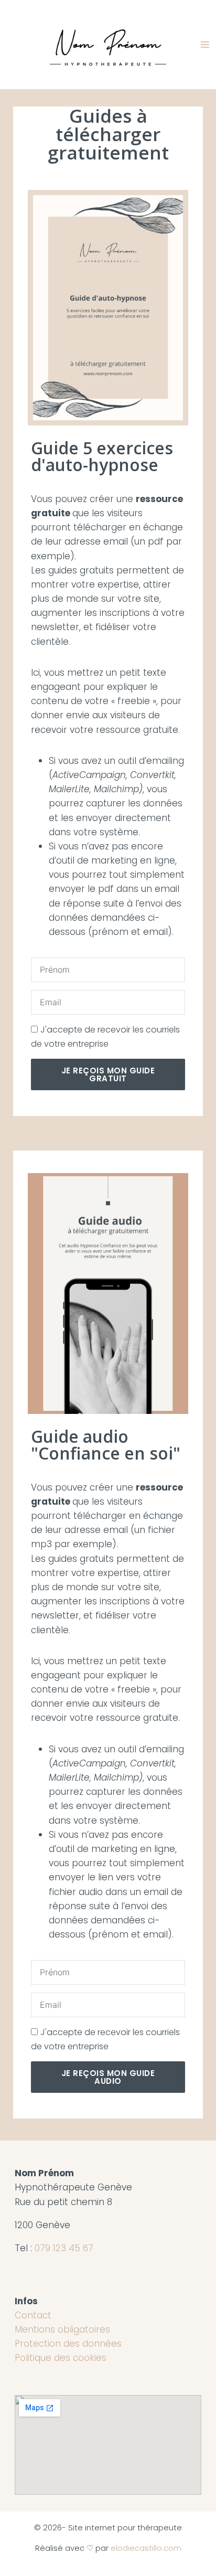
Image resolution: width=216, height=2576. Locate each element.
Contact (33, 2315)
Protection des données (68, 2344)
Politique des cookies (61, 2358)
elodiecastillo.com (146, 2548)
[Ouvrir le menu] (206, 44)
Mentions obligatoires (62, 2329)
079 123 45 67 (64, 2248)
